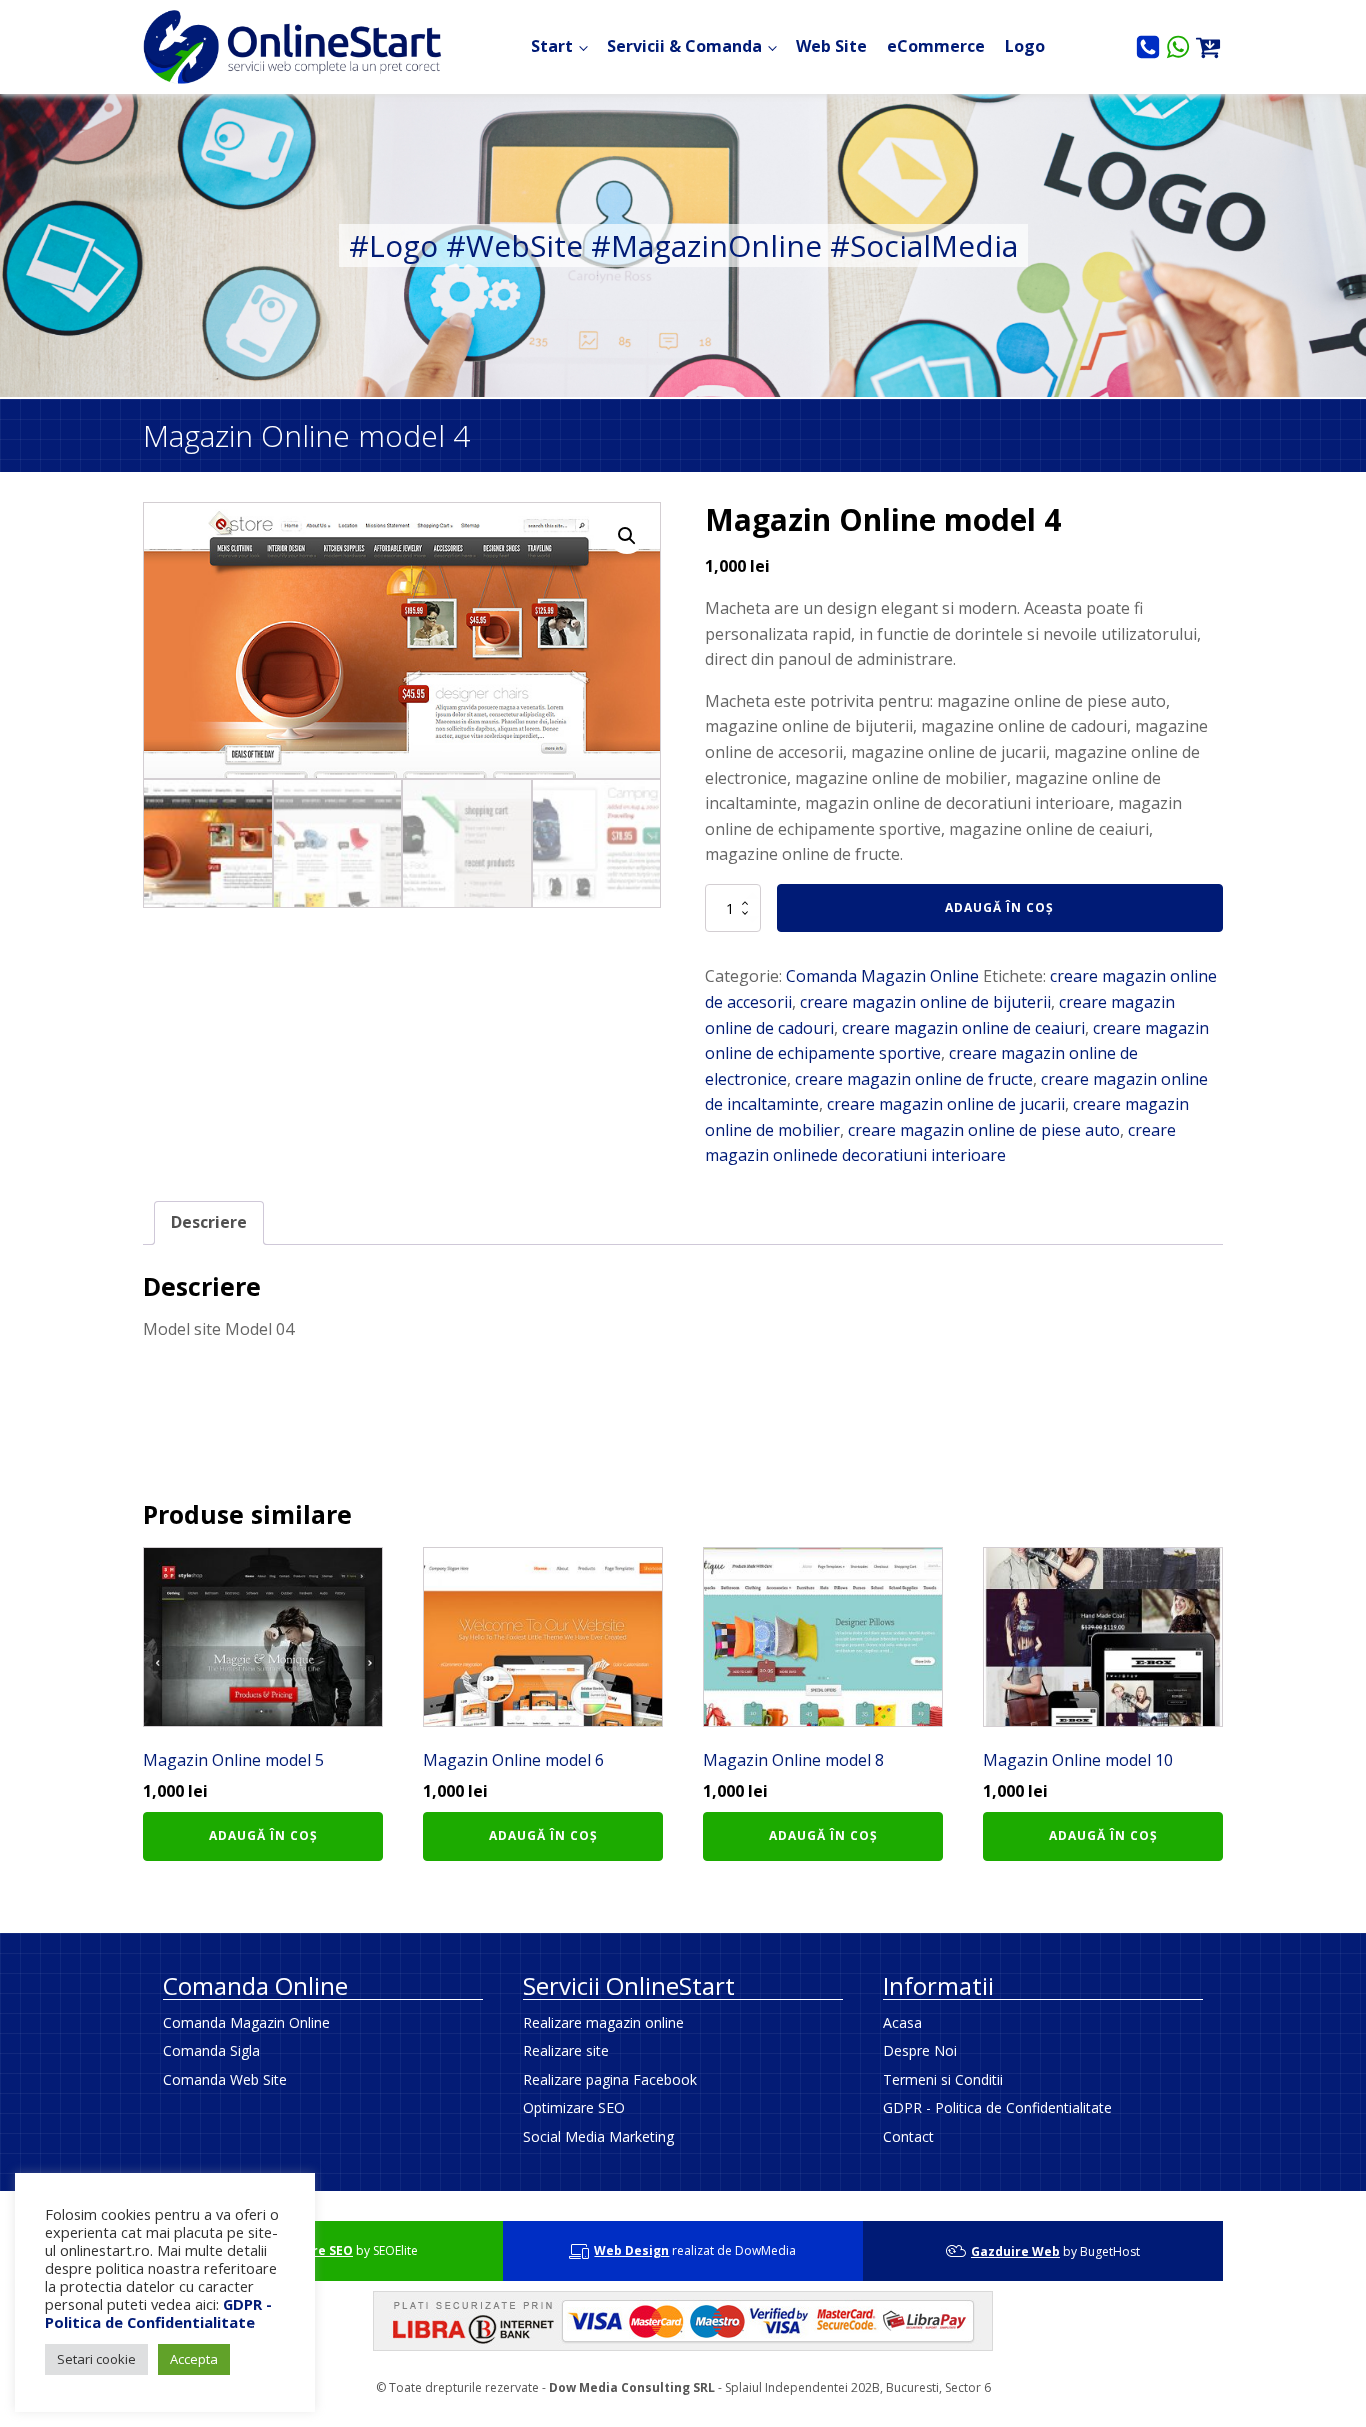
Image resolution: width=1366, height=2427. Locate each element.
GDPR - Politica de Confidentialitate (997, 2107)
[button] (627, 536)
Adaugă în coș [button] (263, 1835)
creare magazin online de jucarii (946, 1104)
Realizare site (566, 2050)
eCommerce (936, 46)
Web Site (831, 46)
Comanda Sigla (211, 2050)
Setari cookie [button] (96, 2359)
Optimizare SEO (574, 2107)
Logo (1025, 46)
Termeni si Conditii (943, 2079)
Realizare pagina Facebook (610, 2079)
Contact (908, 2136)
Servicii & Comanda (684, 46)
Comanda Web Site (225, 2079)
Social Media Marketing (598, 2136)
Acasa (902, 2022)
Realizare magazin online (603, 2022)
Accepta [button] (194, 2359)
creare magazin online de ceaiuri (963, 1028)
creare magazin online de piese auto (984, 1130)
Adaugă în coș (999, 907)
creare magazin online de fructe (914, 1079)
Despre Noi (920, 2050)
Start (552, 46)
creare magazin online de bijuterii (925, 1002)
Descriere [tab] (209, 1222)
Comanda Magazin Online (882, 976)
